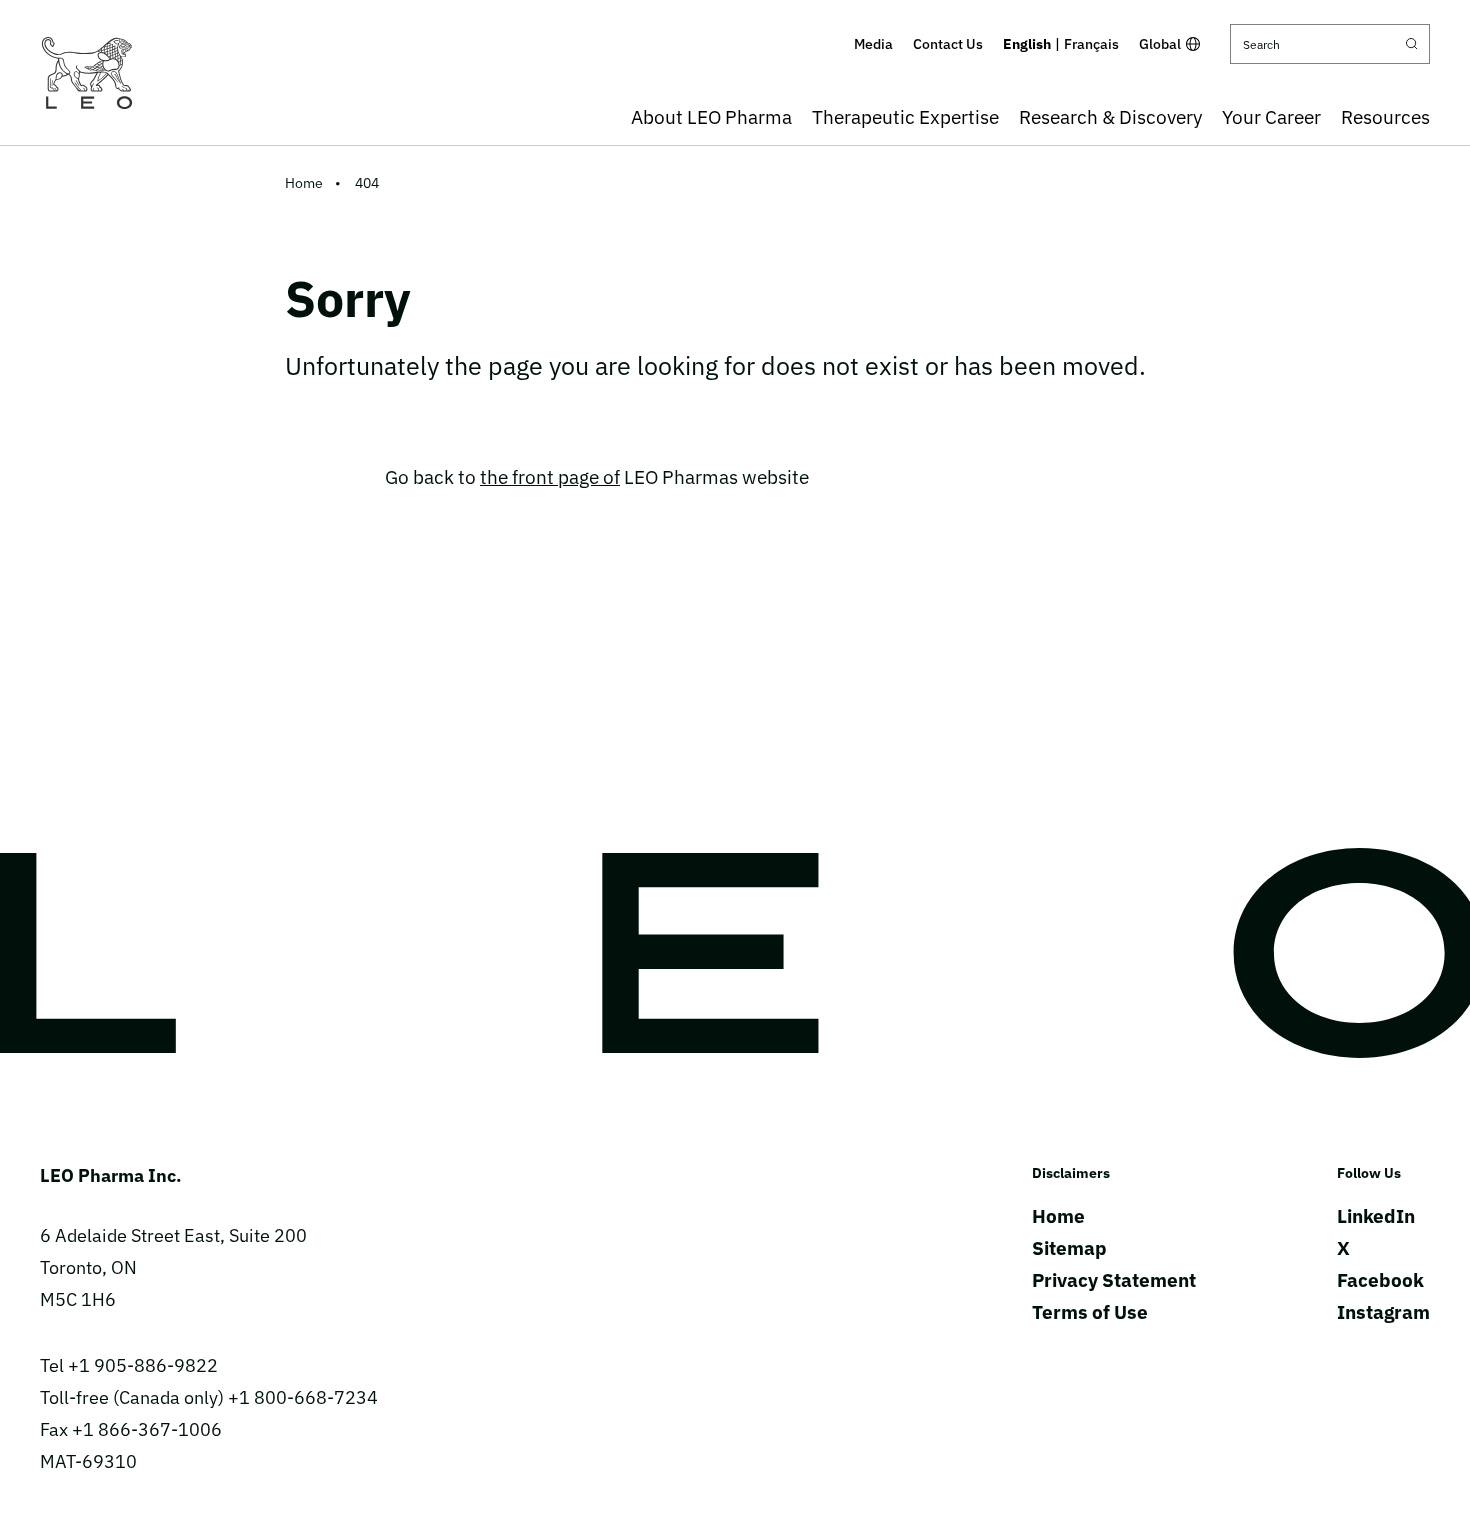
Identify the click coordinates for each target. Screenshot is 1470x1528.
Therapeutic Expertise (905, 117)
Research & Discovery (1110, 117)
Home (304, 183)
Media (873, 44)
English (1027, 44)
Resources (1385, 117)
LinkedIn (1376, 1216)
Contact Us (948, 44)
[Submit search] (1412, 44)
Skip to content (735, 14)
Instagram (1383, 1312)
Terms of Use (1090, 1312)
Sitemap (1069, 1248)
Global (1160, 44)
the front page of (550, 477)
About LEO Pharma (711, 117)
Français (1091, 44)
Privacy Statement (1114, 1280)
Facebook (1380, 1280)
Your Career (1271, 117)
